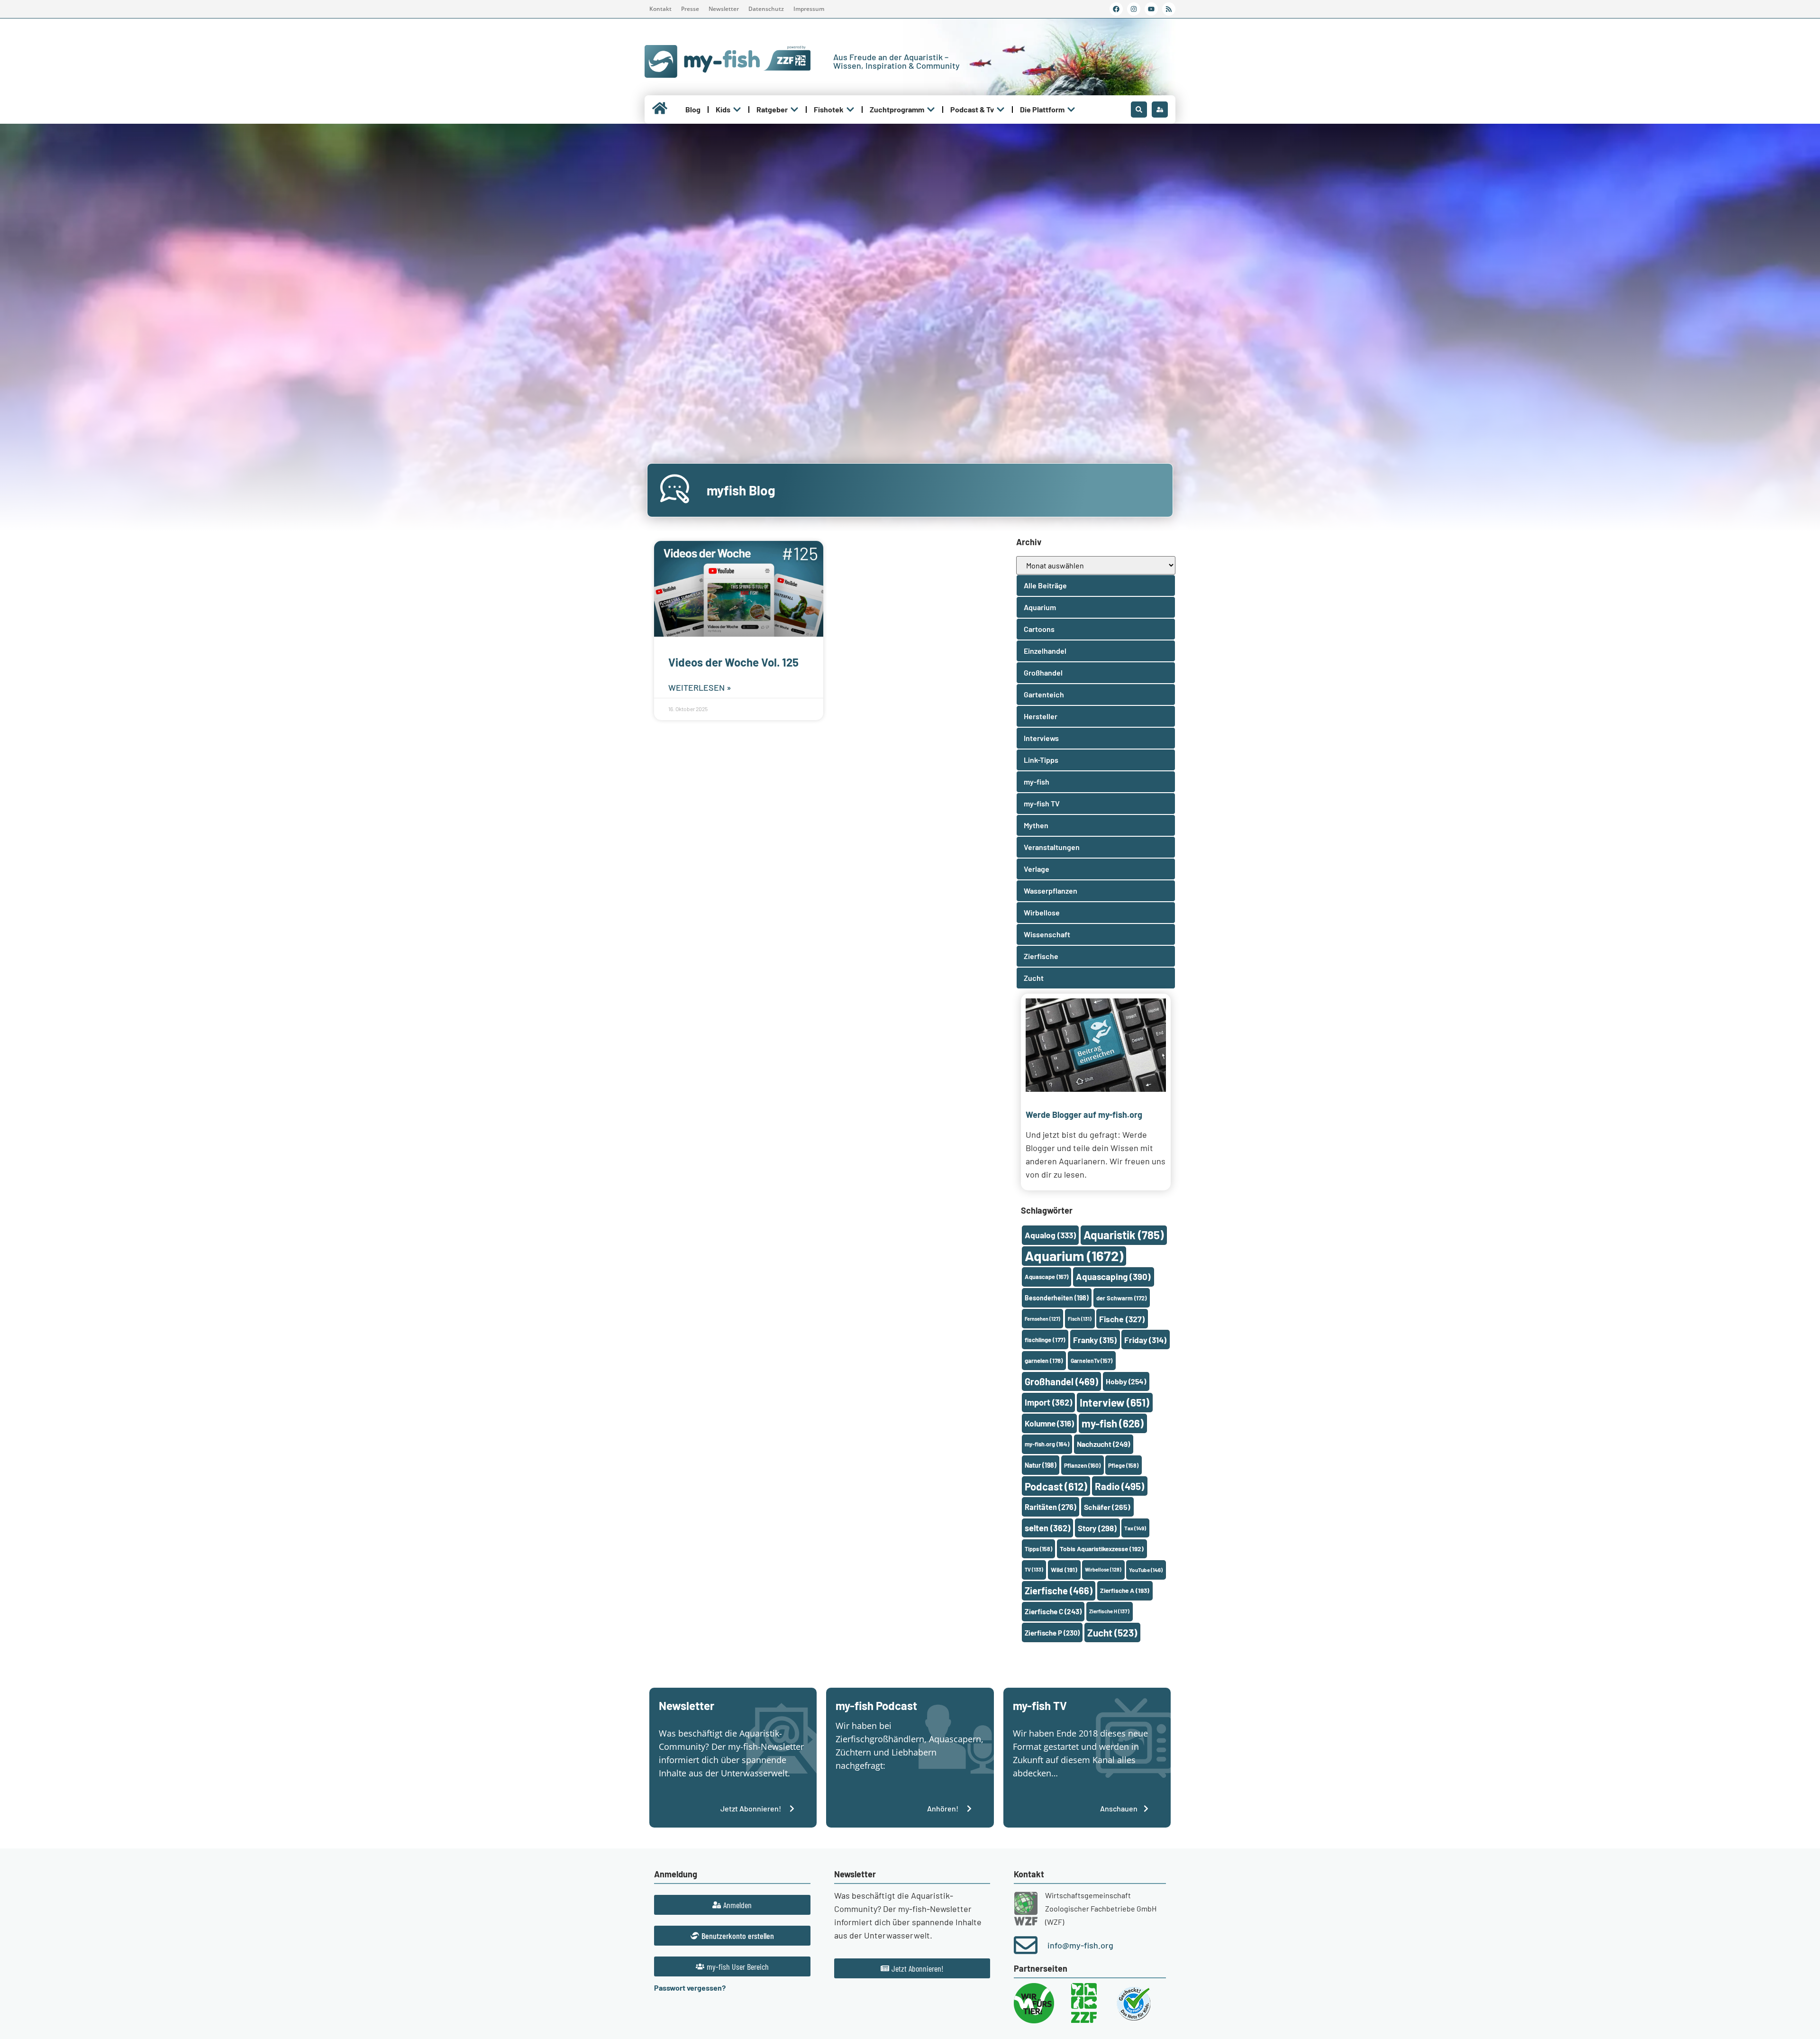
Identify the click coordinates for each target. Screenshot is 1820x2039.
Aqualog (1050, 1235)
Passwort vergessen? (690, 1988)
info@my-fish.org (1080, 1945)
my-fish (1113, 1423)
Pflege (1123, 1465)
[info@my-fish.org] (1026, 1945)
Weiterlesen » (700, 687)
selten (1047, 1528)
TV (1034, 1569)
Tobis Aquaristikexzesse (1102, 1549)
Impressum (809, 9)
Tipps (1038, 1549)
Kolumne (1049, 1423)
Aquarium (1074, 1256)
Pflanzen (1082, 1465)
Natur (1041, 1465)
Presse (690, 9)
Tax (1135, 1528)
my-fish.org (1047, 1444)
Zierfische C (1053, 1611)
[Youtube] (1151, 9)
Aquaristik (1124, 1235)
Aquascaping (1113, 1276)
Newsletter (724, 9)
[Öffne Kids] (737, 110)
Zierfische (1059, 1591)
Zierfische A (1125, 1590)
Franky (1095, 1340)
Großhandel (1061, 1381)
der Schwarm (1121, 1298)
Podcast (1056, 1486)
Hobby (1126, 1381)
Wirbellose (1103, 1569)
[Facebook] (1116, 9)
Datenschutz (766, 9)
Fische (1122, 1319)
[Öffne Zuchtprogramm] (931, 110)
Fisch (1080, 1319)
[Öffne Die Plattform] (1071, 110)
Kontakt (660, 9)
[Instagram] (1134, 9)
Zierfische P (1052, 1633)
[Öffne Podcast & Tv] (1001, 110)
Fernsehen (1042, 1319)
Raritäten (1051, 1507)
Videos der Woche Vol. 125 (733, 662)
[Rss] (1169, 9)
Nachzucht (1103, 1444)
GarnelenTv (1092, 1361)
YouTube (1146, 1570)
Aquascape (1046, 1277)
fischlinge (1045, 1340)
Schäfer (1107, 1507)
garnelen (1044, 1361)
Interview (1115, 1402)
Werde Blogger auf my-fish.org (1084, 1115)
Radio (1119, 1486)
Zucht (1112, 1632)
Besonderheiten (1057, 1298)
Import (1048, 1402)
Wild (1064, 1569)
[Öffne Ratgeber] (794, 110)
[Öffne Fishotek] (850, 110)
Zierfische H (1109, 1611)
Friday (1145, 1340)
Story (1097, 1528)
